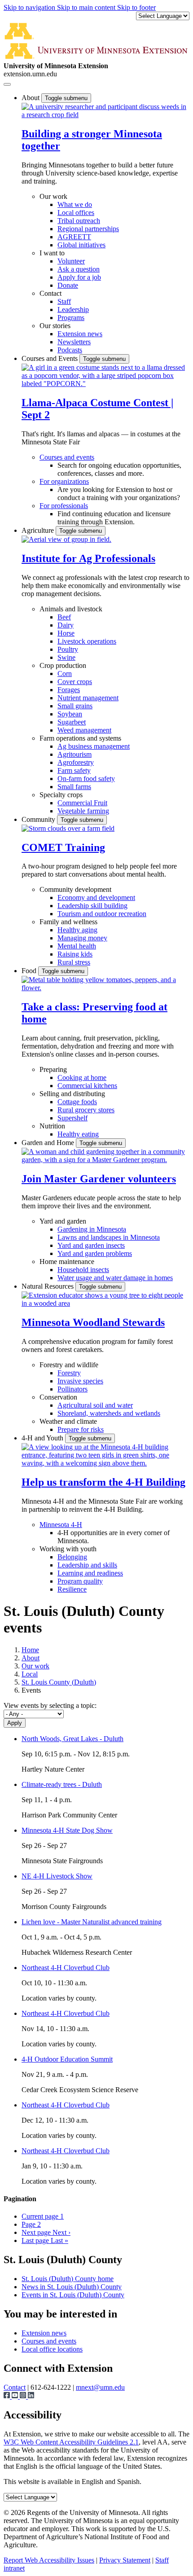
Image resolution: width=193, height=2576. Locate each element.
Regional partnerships (88, 229)
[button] (105, 115)
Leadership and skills (87, 1565)
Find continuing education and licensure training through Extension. (114, 518)
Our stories (55, 326)
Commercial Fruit (82, 803)
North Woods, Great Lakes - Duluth (72, 1739)
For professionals (64, 506)
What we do (75, 204)
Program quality (80, 1581)
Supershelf (72, 1118)
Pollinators (72, 1389)
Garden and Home (49, 1143)
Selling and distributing (72, 1094)
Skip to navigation (30, 7)
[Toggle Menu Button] (7, 84)
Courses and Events (50, 358)
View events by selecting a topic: (50, 1705)
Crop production (63, 665)
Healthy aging (77, 930)
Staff (64, 301)
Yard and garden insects (91, 1245)
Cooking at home (82, 1077)
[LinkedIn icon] (31, 2396)
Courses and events (67, 457)
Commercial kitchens (87, 1086)
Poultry (68, 649)
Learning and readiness (90, 1573)
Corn (65, 674)
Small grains (75, 706)
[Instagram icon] (24, 2396)
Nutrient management (88, 698)
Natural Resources (48, 1286)
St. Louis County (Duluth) (59, 1682)
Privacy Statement (125, 2560)
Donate (68, 285)
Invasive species (80, 1381)
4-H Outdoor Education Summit (67, 2059)
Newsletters (74, 342)
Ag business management (94, 746)
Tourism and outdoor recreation (102, 914)
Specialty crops (61, 795)
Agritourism (75, 754)
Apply (15, 1723)
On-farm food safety (86, 779)
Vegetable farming (83, 811)
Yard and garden (63, 1221)
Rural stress (74, 962)
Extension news (80, 334)
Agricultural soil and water (95, 1405)
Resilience (72, 1589)
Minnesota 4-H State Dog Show (67, 1830)
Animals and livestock (71, 609)
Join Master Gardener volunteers (99, 1179)
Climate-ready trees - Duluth (62, 1784)
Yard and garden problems (95, 1253)
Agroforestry (76, 762)
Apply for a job (79, 277)
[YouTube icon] (16, 2396)
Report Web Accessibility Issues (49, 2560)
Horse (66, 633)
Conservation (58, 1397)
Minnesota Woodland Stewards (93, 1322)
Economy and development (96, 897)
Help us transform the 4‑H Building (103, 1482)
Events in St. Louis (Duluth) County (73, 2295)
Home (30, 1650)
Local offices (76, 213)
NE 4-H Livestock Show (57, 1876)
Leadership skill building (92, 906)
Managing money (82, 938)
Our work (53, 196)
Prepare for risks (81, 1429)
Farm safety (74, 770)
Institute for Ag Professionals (88, 558)
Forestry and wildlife (69, 1365)
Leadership (73, 309)
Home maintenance (67, 1262)
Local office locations (52, 2349)
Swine (66, 657)
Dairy (66, 625)
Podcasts (70, 350)
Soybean (70, 714)
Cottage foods (77, 1102)
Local (30, 1674)
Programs (71, 318)
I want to (52, 253)
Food (30, 971)
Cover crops (75, 682)
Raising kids (75, 954)
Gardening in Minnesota (92, 1229)
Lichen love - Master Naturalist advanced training (92, 1922)
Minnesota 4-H (61, 1525)
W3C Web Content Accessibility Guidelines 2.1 (71, 2442)
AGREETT (74, 237)
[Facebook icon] (8, 2396)
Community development (75, 889)
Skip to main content (87, 7)
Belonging (72, 1557)
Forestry (69, 1373)
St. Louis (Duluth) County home (68, 2279)
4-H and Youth (43, 1438)
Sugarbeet (72, 722)
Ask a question (79, 269)
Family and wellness (68, 922)
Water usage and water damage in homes (115, 1278)
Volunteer (71, 261)
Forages (69, 690)
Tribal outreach (79, 221)
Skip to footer (136, 7)
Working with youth (68, 1549)
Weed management (84, 730)
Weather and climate (68, 1421)
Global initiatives (81, 245)
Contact (50, 293)
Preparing (53, 1069)
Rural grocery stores (86, 1110)
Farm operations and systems (80, 738)
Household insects (83, 1270)
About (31, 98)
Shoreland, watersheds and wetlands (109, 1413)
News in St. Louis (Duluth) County (72, 2287)
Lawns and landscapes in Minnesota (109, 1237)
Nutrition (52, 1126)
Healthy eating (78, 1134)
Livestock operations (87, 641)
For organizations (64, 481)
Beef (64, 617)
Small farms (74, 787)
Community (39, 819)
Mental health (77, 946)
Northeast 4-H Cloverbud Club (66, 1968)
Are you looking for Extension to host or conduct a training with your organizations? (119, 494)
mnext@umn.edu (100, 2387)
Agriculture (39, 530)
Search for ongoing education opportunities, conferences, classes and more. (119, 469)
